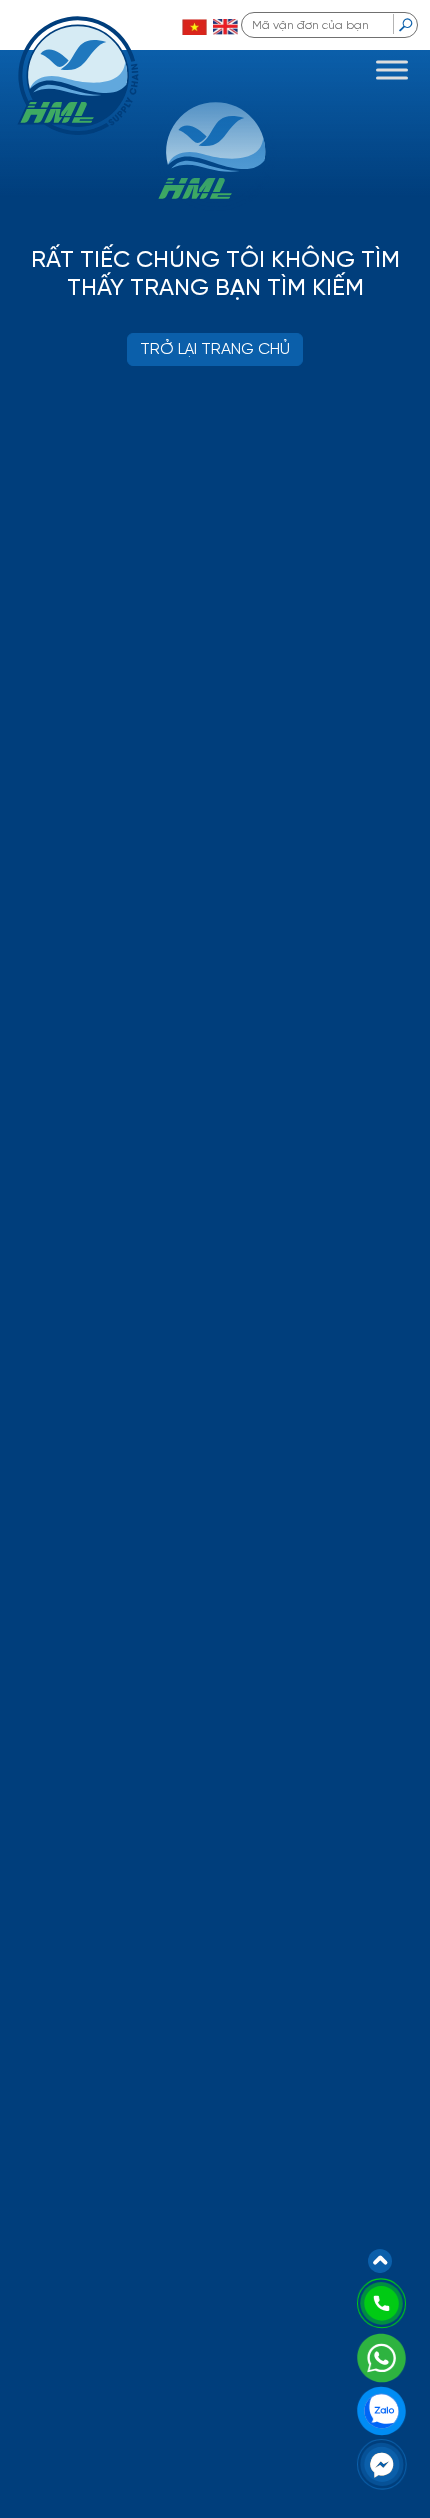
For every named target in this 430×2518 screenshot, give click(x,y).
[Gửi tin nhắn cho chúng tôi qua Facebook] (382, 2463)
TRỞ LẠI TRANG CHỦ (215, 349)
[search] (405, 24)
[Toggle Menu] (392, 69)
